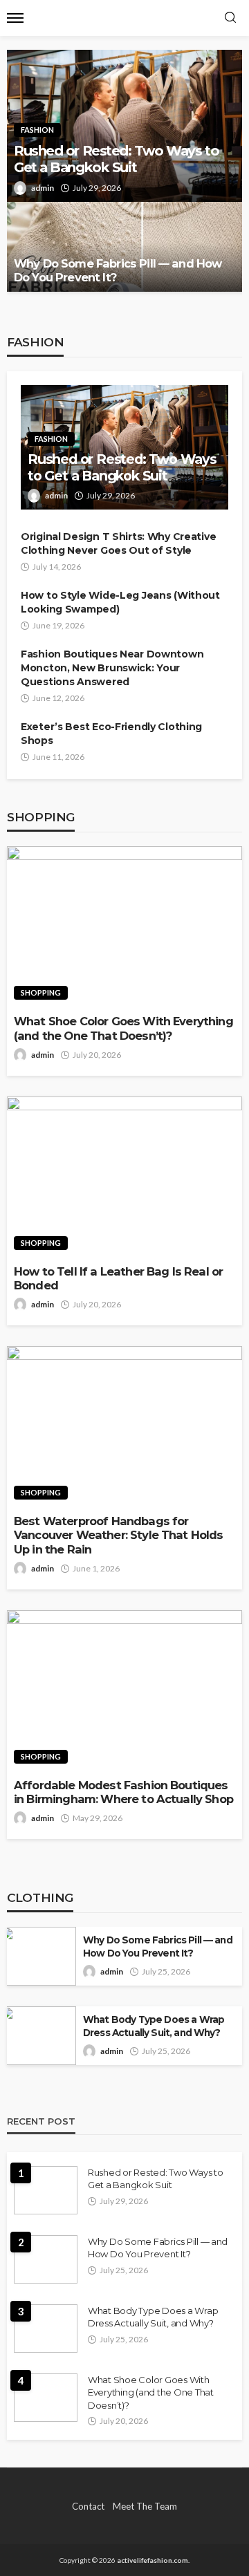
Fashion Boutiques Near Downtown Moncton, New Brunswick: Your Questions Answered (112, 668)
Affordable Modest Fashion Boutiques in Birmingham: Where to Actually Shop (123, 1792)
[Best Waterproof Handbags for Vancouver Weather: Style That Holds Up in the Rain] (124, 1427)
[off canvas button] (15, 18)
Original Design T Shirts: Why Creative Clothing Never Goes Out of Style (118, 543)
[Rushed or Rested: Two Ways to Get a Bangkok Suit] (46, 2190)
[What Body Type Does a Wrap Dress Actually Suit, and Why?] (38, 2036)
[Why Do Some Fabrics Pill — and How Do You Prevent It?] (124, 247)
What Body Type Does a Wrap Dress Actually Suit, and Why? (154, 2026)
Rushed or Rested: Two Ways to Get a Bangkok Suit (116, 159)
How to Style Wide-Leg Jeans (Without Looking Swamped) (120, 602)
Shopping (41, 992)
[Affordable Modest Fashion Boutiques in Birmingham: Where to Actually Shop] (124, 1691)
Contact (88, 2506)
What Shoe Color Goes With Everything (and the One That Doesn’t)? (123, 1028)
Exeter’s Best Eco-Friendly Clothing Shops (111, 734)
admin (43, 188)
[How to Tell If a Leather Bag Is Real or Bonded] (124, 1177)
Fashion (37, 130)
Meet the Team (145, 2506)
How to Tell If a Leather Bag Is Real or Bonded (118, 1279)
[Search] (230, 18)
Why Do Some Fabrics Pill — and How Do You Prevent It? (118, 271)
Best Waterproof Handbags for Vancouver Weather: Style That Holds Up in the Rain (119, 1535)
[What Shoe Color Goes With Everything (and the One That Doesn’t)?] (124, 927)
